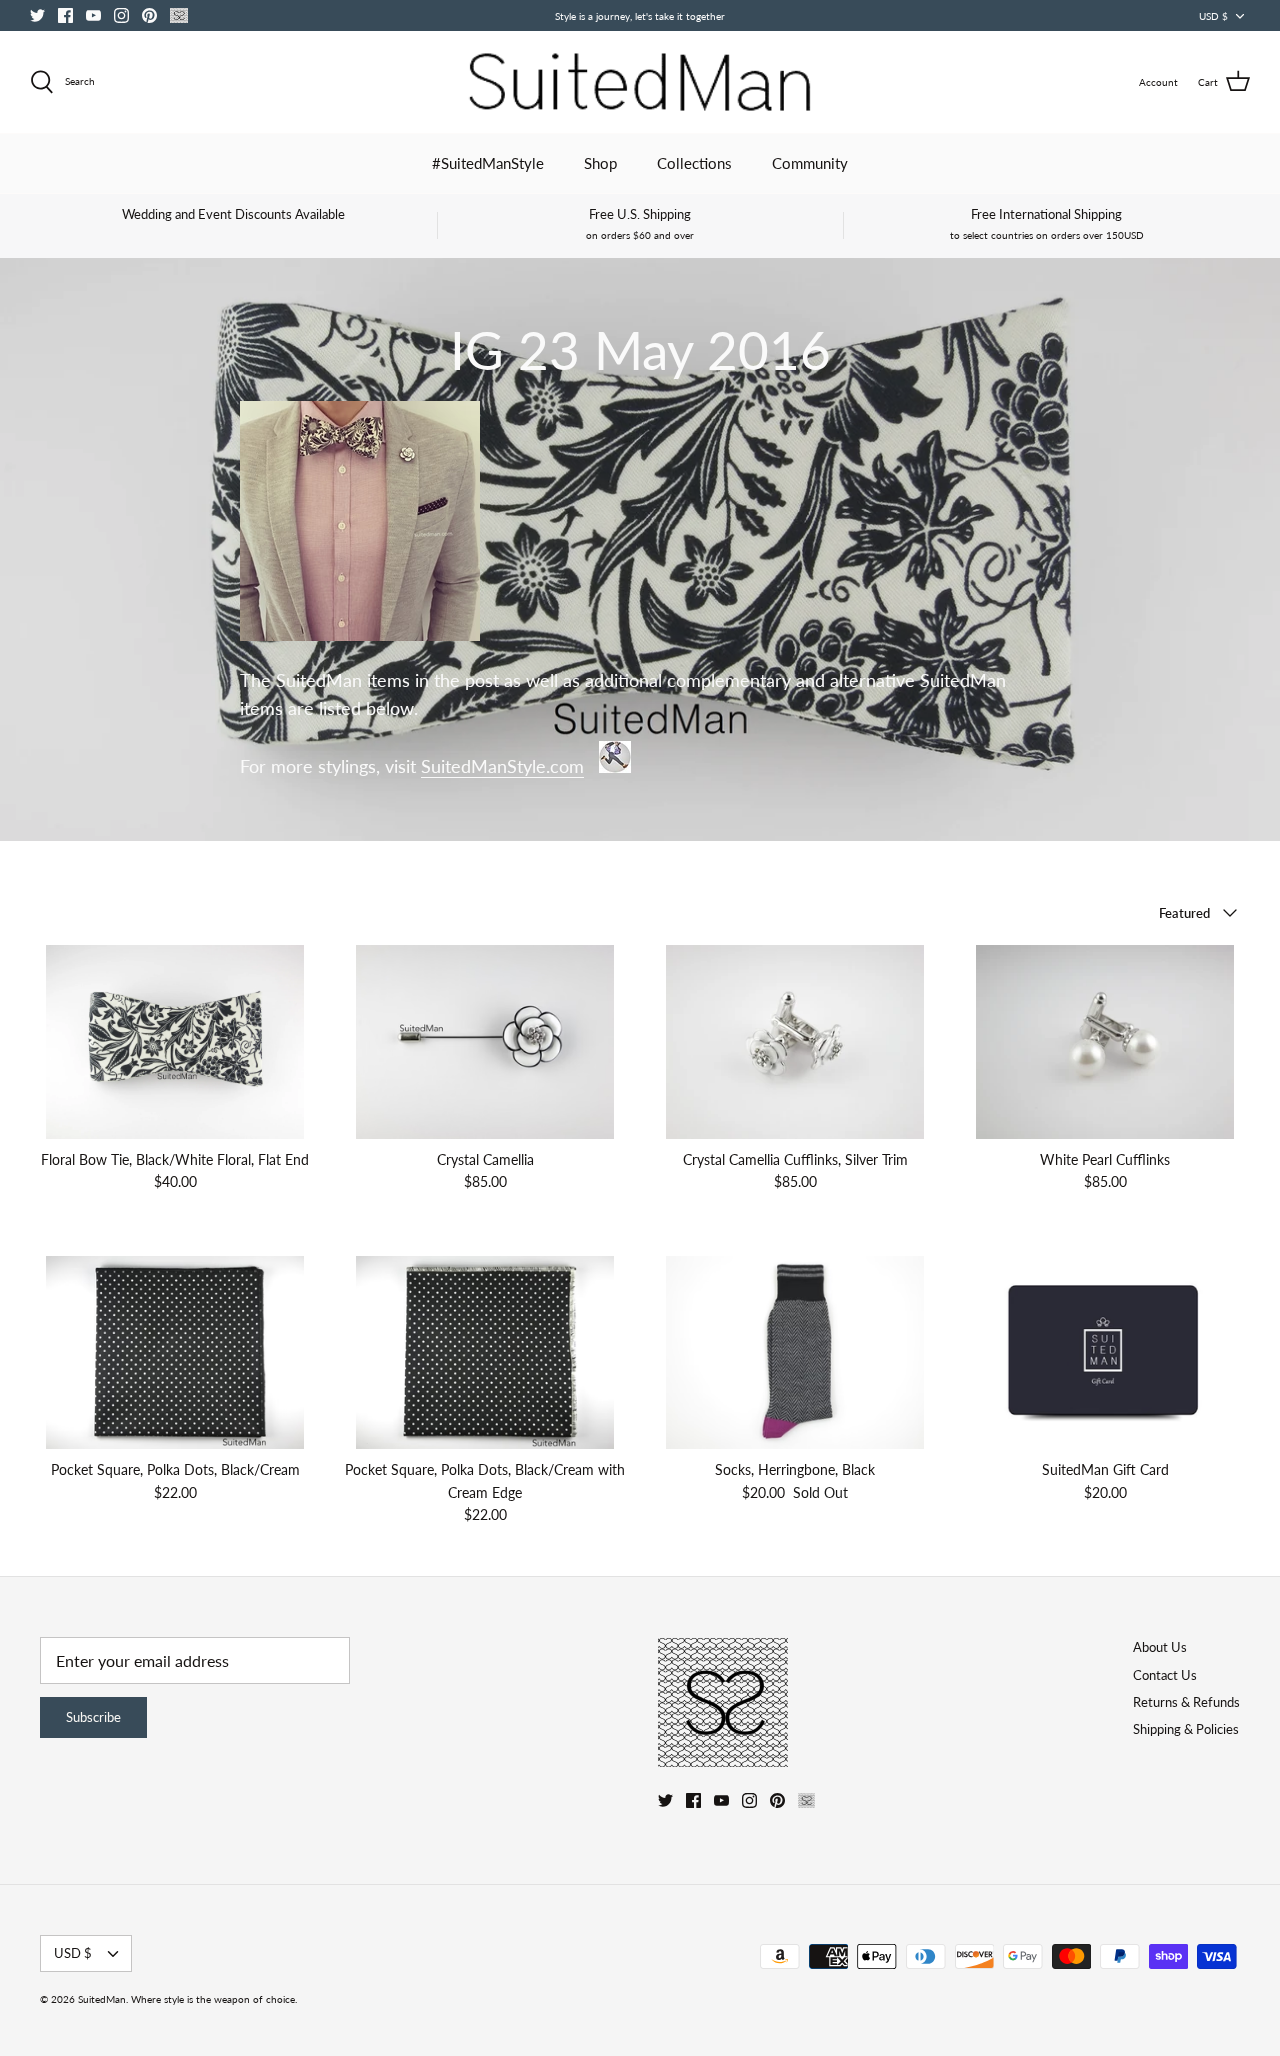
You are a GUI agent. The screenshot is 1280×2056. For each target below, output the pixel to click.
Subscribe (93, 1717)
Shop (600, 163)
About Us (1160, 1647)
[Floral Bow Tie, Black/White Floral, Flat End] (175, 1041)
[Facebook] (65, 15)
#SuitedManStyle (488, 163)
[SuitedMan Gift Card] (1105, 1352)
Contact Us (1165, 1675)
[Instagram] (121, 15)
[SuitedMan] (640, 82)
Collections (694, 163)
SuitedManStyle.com (502, 766)
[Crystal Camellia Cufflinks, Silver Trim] (795, 1041)
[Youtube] (93, 15)
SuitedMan (102, 1999)
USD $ (1213, 16)
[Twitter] (37, 15)
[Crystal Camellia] (485, 1041)
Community (810, 163)
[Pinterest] (149, 15)
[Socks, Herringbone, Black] (795, 1352)
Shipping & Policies (1186, 1729)
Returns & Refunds (1186, 1702)
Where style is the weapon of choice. (214, 1999)
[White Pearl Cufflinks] (1105, 1041)
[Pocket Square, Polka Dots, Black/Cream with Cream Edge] (485, 1352)
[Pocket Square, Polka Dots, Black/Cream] (175, 1352)
